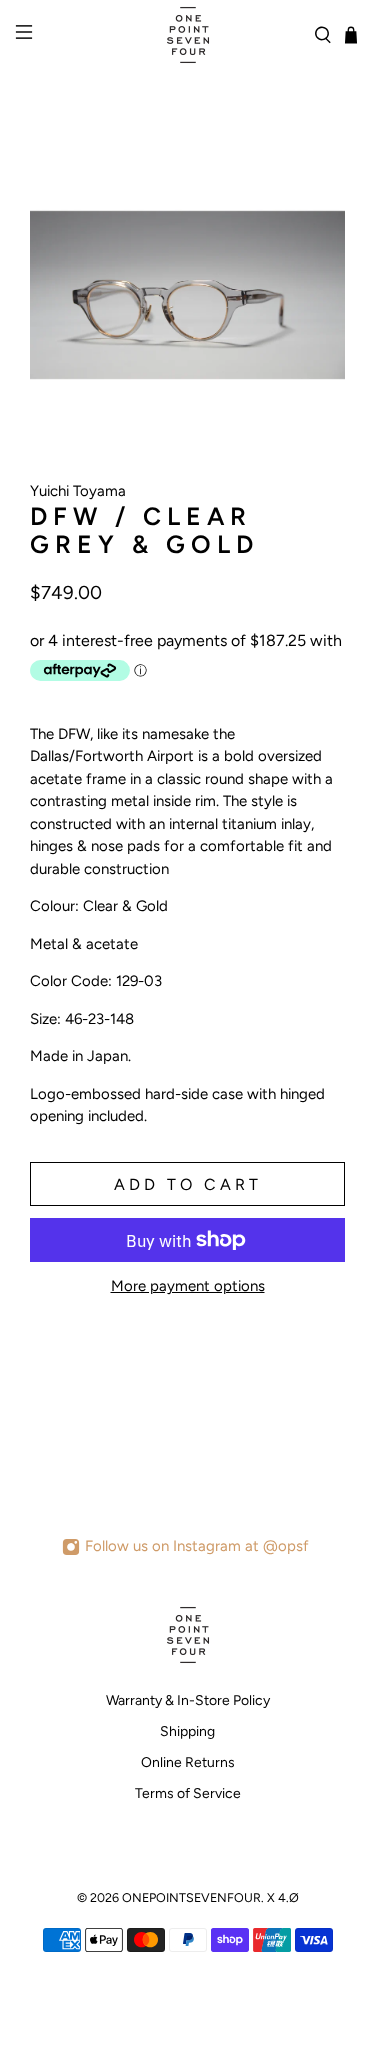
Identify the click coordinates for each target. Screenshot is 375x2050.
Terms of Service (188, 1793)
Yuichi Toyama (78, 491)
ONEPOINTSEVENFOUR (191, 1897)
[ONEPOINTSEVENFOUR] (188, 35)
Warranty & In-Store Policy (188, 1700)
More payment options (188, 1286)
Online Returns (188, 1762)
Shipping (187, 1731)
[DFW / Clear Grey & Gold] (187, 295)
